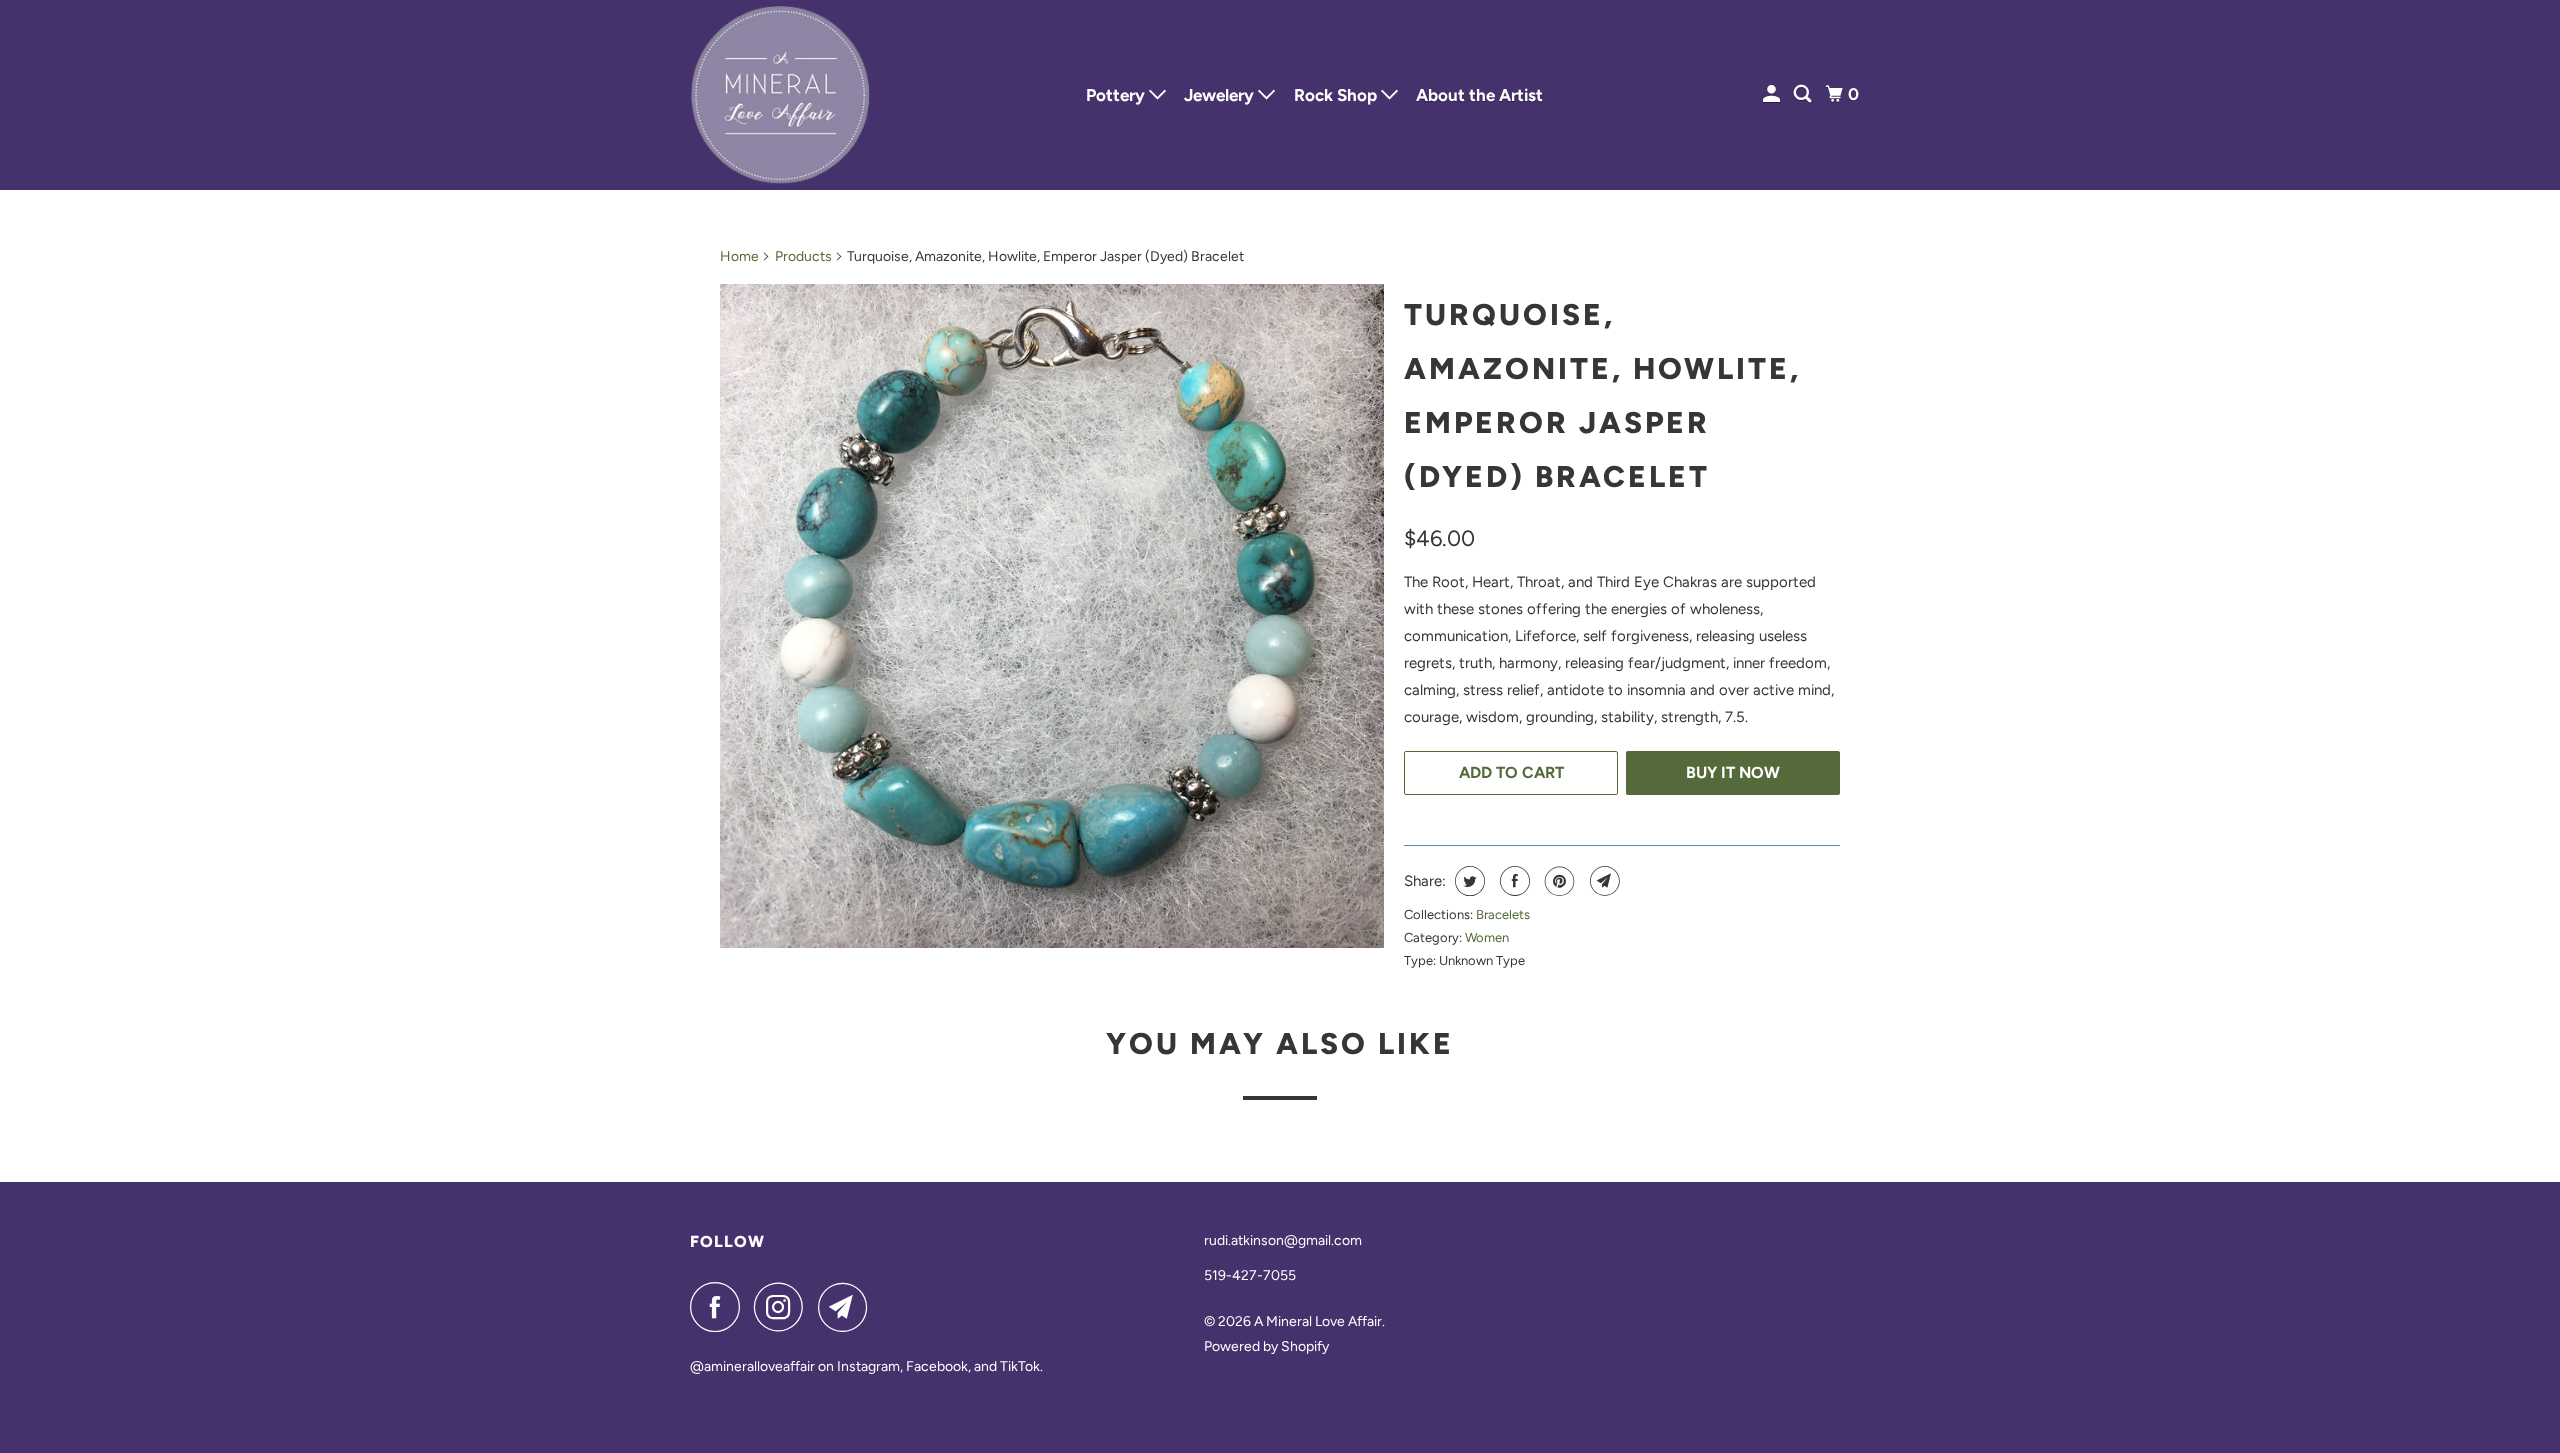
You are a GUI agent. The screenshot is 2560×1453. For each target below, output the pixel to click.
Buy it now (1733, 772)
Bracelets (1503, 914)
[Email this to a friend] (1602, 881)
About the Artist (1479, 95)
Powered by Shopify (1266, 1346)
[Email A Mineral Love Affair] (848, 1307)
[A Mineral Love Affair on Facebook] (720, 1307)
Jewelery (1221, 95)
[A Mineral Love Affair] (780, 95)
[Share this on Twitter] (1467, 881)
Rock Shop (1337, 95)
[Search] (1804, 94)
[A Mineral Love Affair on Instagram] (784, 1307)
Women (1487, 937)
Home (739, 256)
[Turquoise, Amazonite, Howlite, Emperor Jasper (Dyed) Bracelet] (1052, 616)
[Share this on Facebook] (1512, 881)
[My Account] (1773, 94)
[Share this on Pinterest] (1557, 881)
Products (803, 256)
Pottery (1117, 95)
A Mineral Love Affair (1318, 1321)
